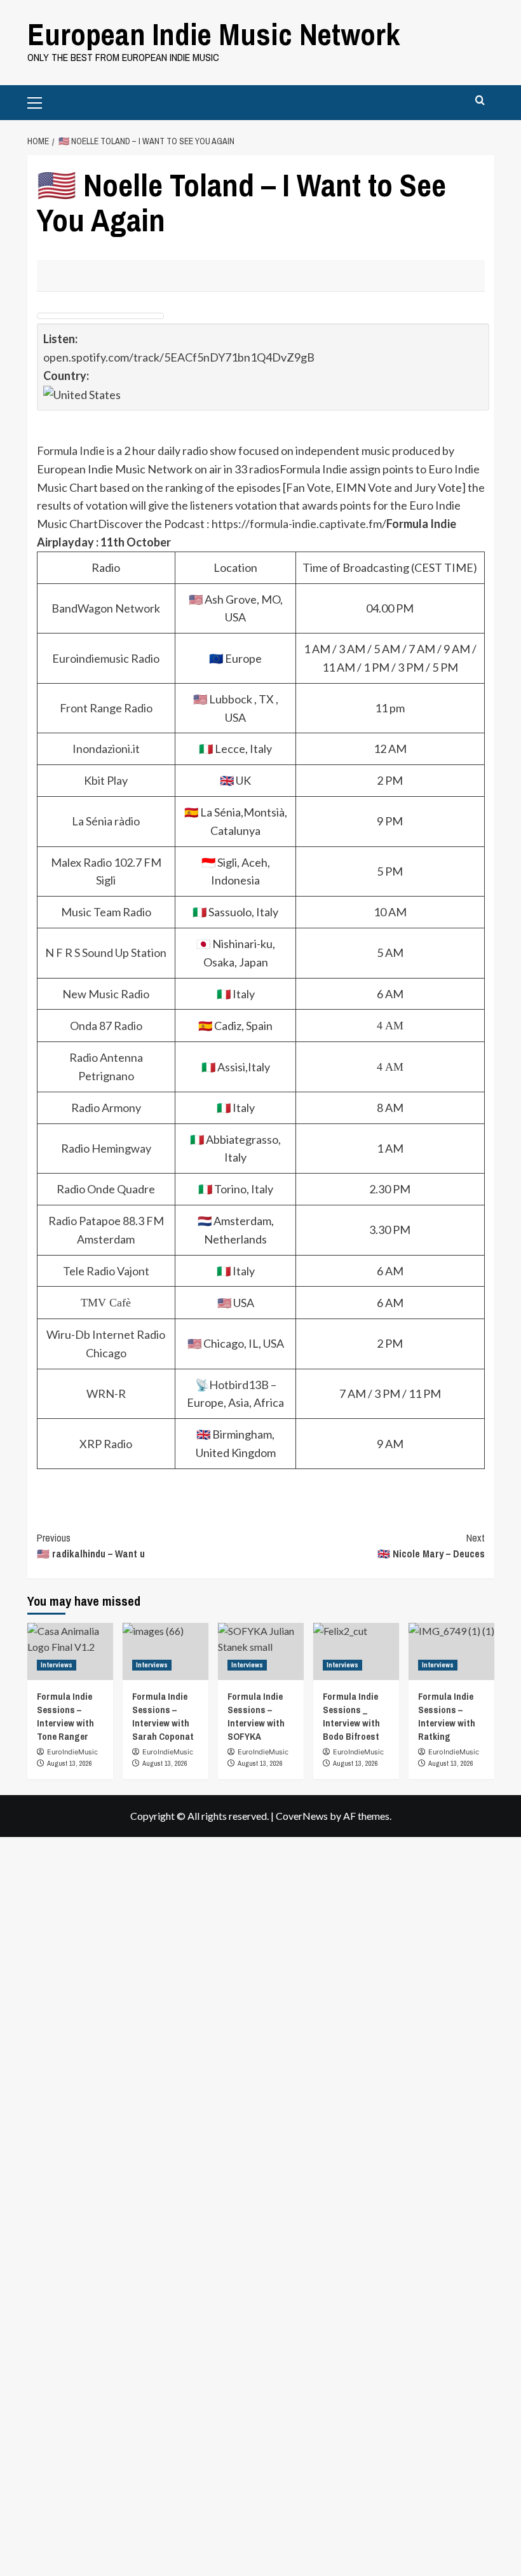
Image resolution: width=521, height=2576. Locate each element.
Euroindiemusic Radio (106, 658)
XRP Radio (106, 1444)
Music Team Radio (106, 912)
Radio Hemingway (106, 1148)
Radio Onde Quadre (106, 1189)
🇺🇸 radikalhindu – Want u (91, 1546)
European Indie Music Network (214, 34)
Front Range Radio (106, 708)
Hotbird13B (239, 1385)
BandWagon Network (106, 608)
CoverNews (302, 1816)
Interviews (57, 1665)
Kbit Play (106, 780)
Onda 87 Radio (106, 1026)
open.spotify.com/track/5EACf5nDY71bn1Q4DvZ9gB (179, 357)
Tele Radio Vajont (106, 1271)
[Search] (480, 101)
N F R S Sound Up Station (106, 952)
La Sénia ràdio (106, 821)
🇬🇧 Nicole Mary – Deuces (431, 1546)
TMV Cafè (106, 1303)
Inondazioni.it (106, 749)
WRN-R (106, 1393)
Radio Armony (106, 1108)
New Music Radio (106, 994)
